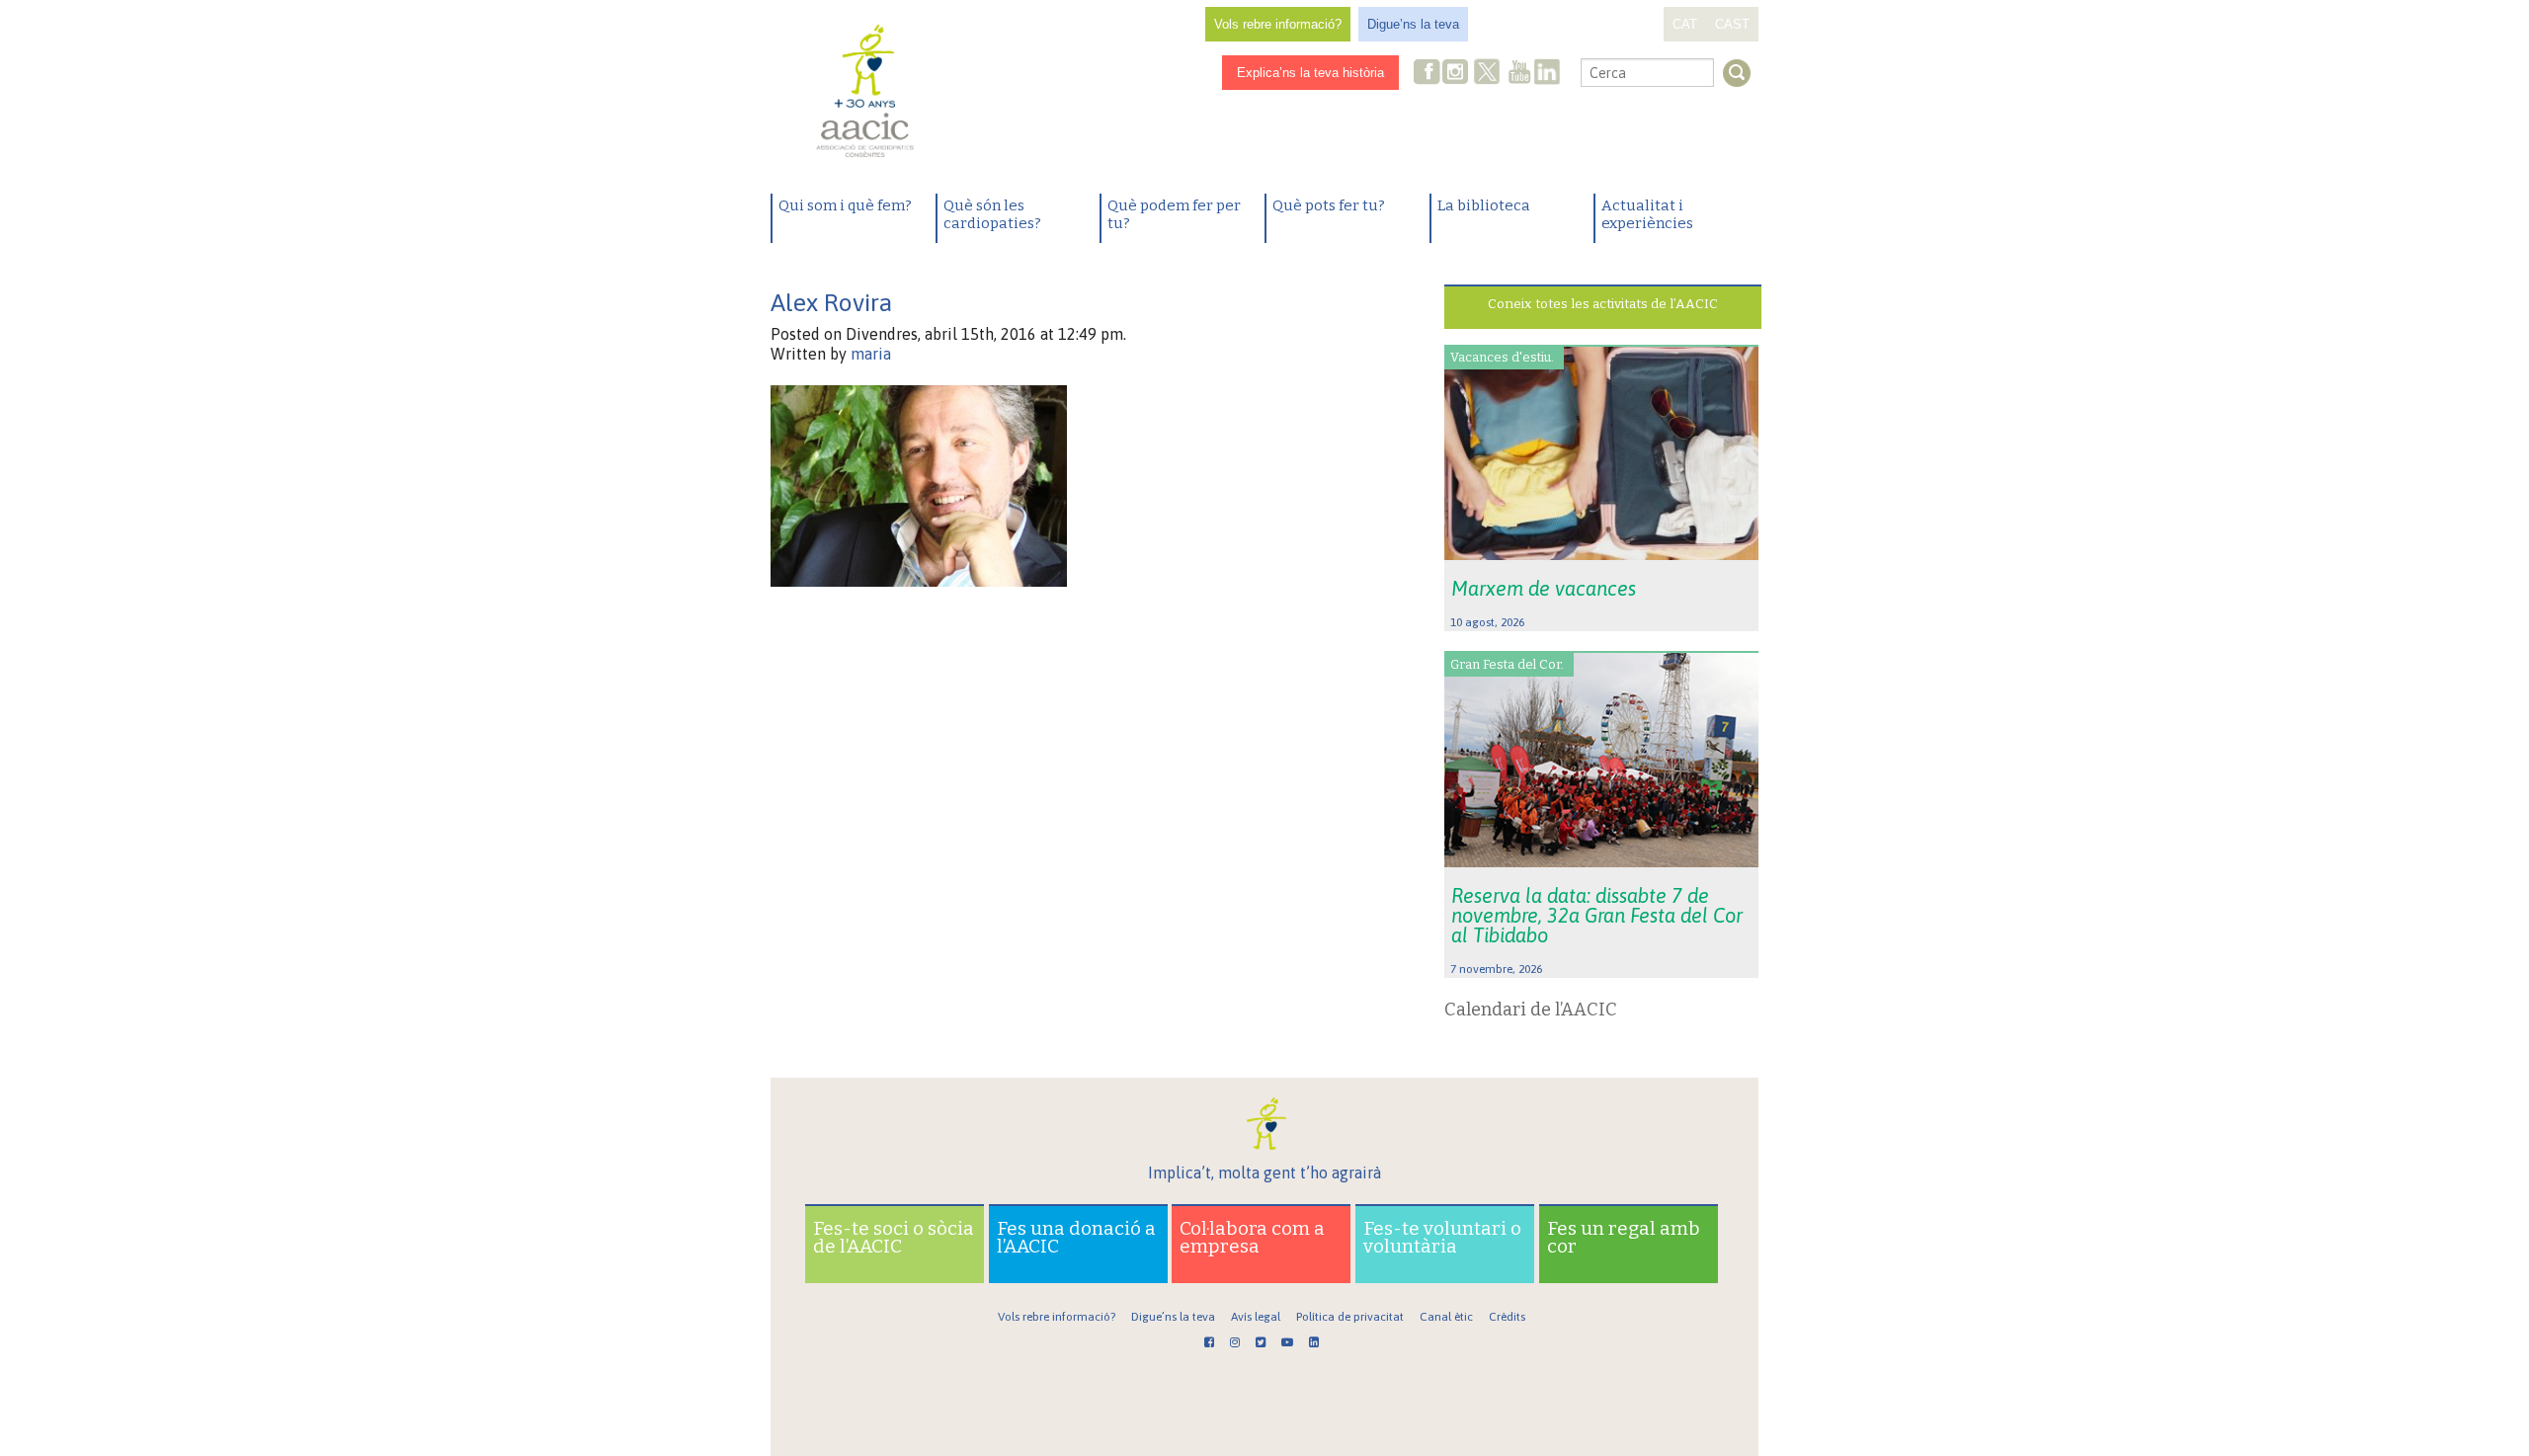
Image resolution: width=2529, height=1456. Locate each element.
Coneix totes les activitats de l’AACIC (1603, 304)
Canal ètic (1446, 1317)
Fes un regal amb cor (1624, 1237)
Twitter (1487, 74)
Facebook (1428, 74)
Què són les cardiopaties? (992, 214)
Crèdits (1507, 1317)
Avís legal (1256, 1317)
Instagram (1457, 74)
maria (871, 354)
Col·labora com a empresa (1252, 1237)
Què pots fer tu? (1329, 205)
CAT (1685, 24)
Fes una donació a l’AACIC (1076, 1237)
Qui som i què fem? (845, 205)
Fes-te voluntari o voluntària (1442, 1237)
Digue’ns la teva (1413, 24)
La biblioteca (1484, 205)
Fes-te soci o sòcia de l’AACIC (894, 1237)
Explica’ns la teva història (1310, 73)
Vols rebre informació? (1278, 24)
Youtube (1519, 74)
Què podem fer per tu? (1174, 214)
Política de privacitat (1350, 1317)
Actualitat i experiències (1647, 214)
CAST (1732, 24)
